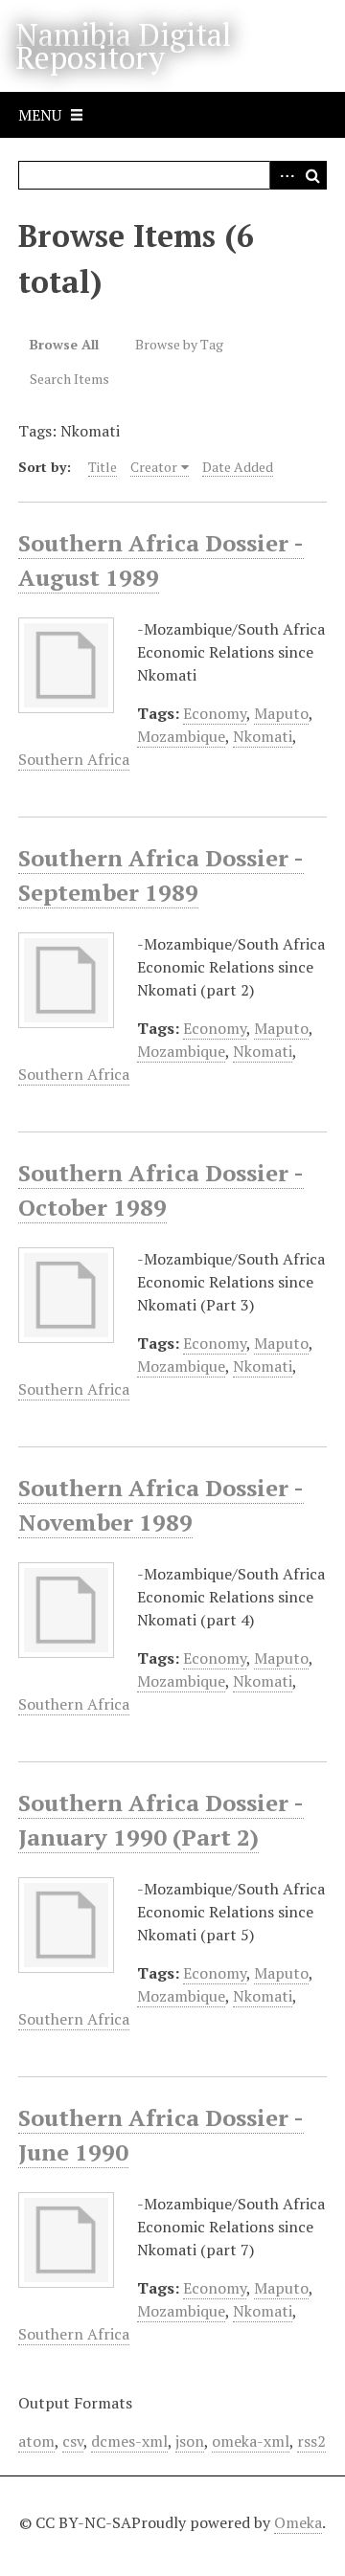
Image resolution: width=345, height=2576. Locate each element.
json (190, 2441)
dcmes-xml (129, 2441)
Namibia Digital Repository (123, 46)
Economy (215, 713)
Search (312, 175)
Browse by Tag (179, 344)
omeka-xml (251, 2441)
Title (103, 467)
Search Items (69, 379)
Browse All (64, 344)
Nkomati (263, 736)
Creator (154, 467)
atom (36, 2441)
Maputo (281, 713)
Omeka (298, 2522)
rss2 (311, 2441)
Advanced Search (284, 175)
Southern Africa (74, 759)
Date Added (238, 467)
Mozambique (181, 736)
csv (73, 2441)
